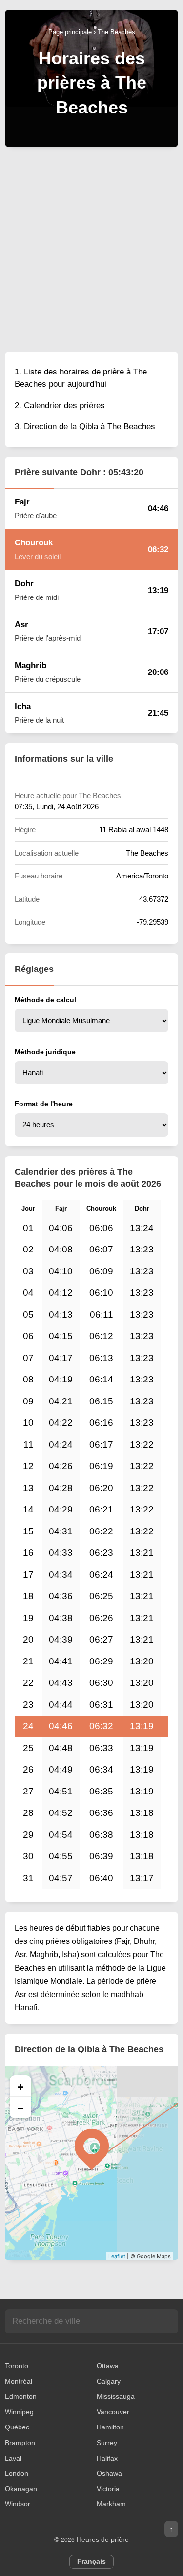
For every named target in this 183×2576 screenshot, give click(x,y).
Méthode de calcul (45, 1000)
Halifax (107, 2458)
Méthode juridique (45, 1052)
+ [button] (21, 2086)
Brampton (20, 2443)
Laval (13, 2458)
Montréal (19, 2381)
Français (91, 2561)
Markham (111, 2504)
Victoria (108, 2489)
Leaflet (117, 2256)
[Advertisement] (91, 248)
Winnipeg (19, 2412)
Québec (17, 2427)
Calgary (109, 2381)
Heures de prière (103, 2539)
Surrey (107, 2443)
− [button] (21, 2108)
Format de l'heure (44, 1104)
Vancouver (113, 2412)
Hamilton (110, 2427)
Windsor (18, 2504)
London (17, 2473)
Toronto (17, 2366)
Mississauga (116, 2396)
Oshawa (109, 2473)
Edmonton (21, 2396)
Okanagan (21, 2489)
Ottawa (108, 2366)
